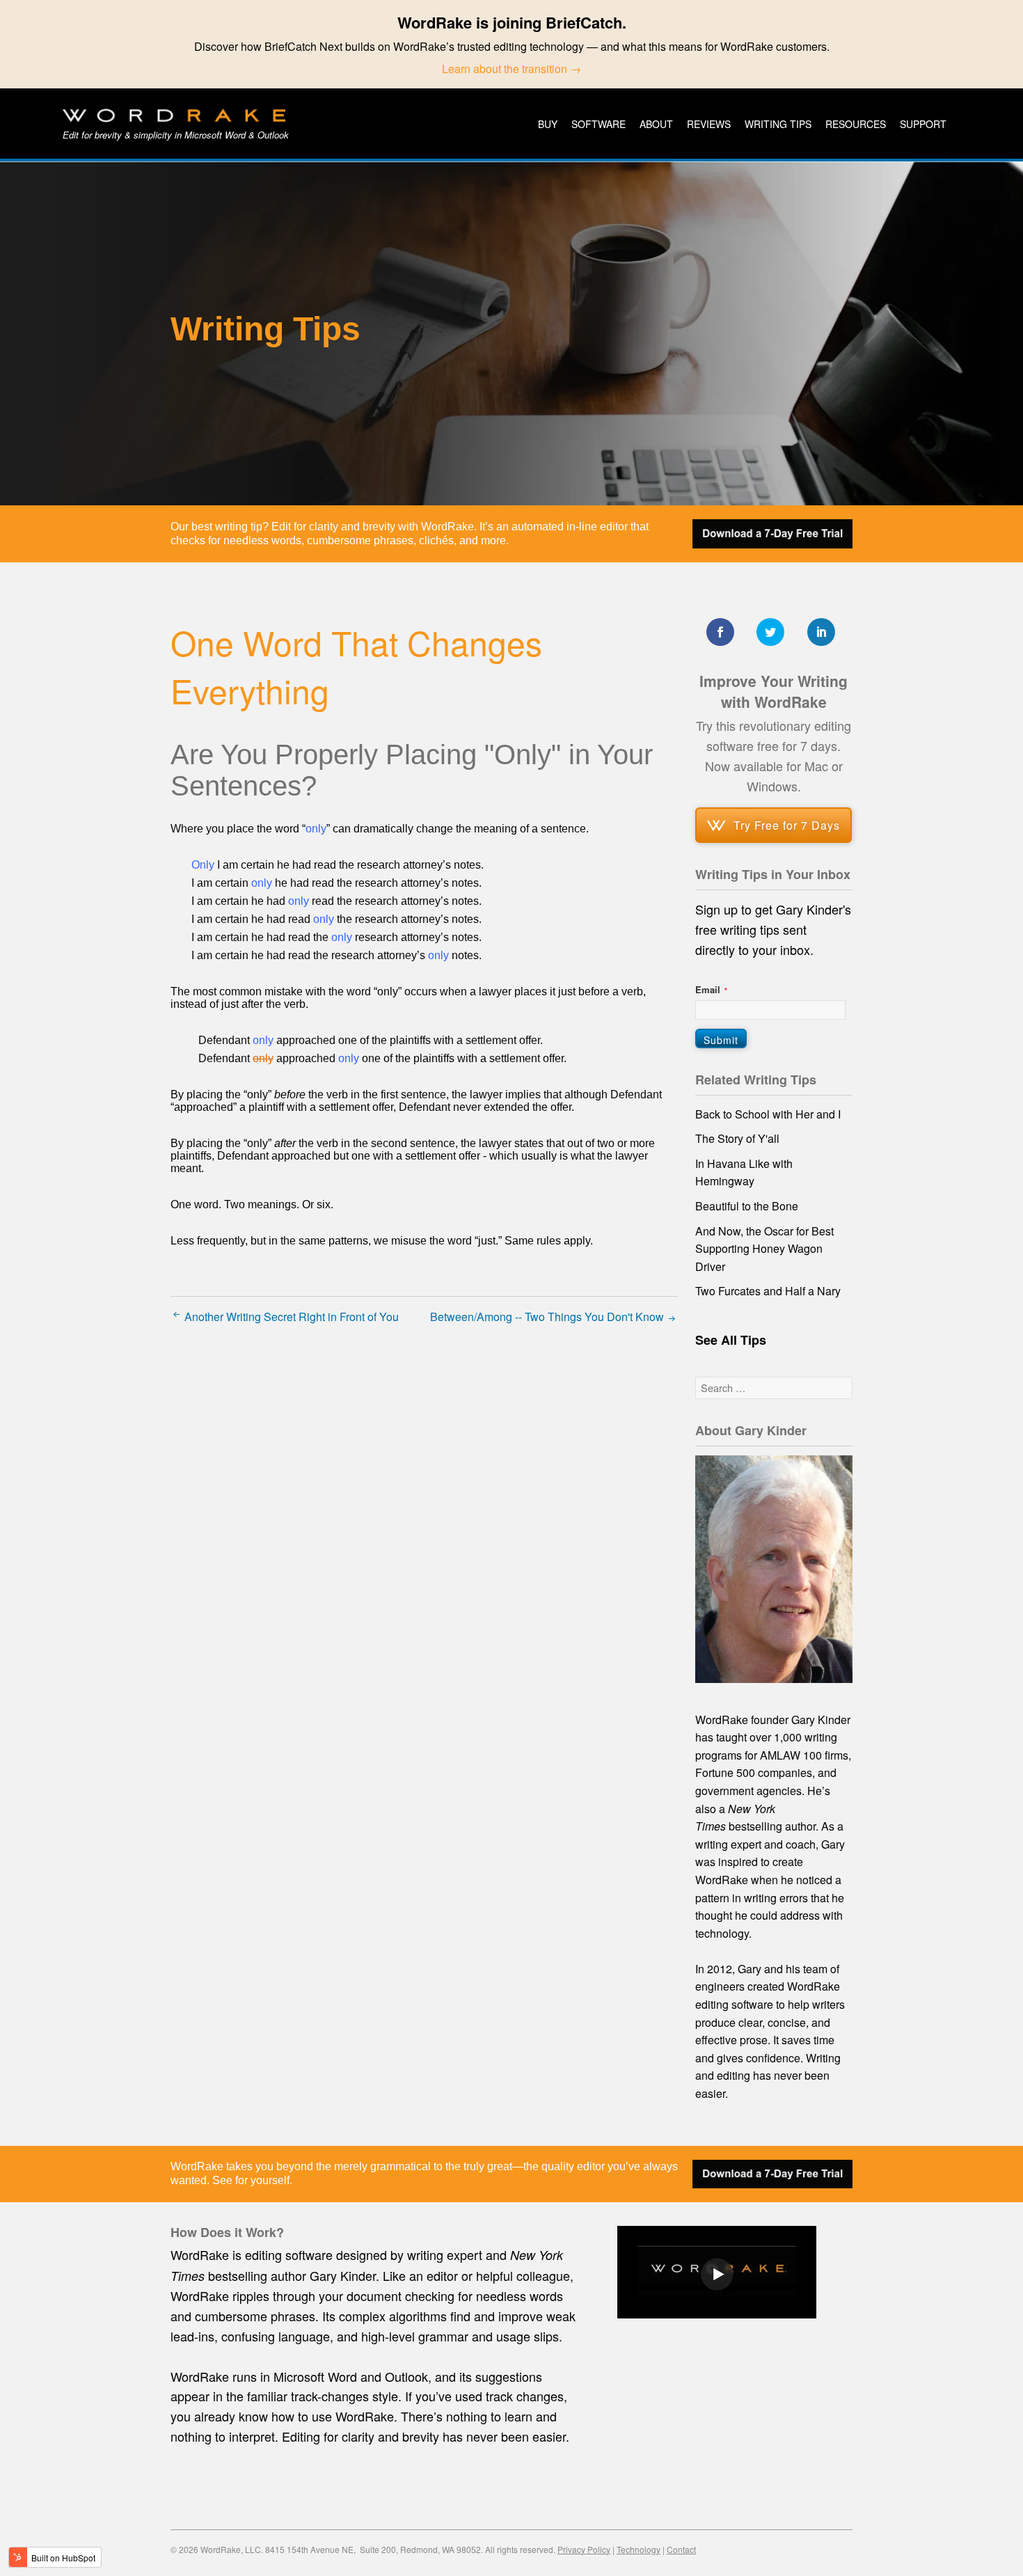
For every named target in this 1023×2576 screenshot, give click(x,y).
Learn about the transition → (511, 69)
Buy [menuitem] (548, 124)
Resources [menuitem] (856, 124)
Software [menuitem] (598, 124)
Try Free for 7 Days (787, 825)
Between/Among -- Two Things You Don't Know (548, 1317)
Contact (681, 2549)
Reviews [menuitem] (709, 124)
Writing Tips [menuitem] (778, 124)
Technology (639, 2549)
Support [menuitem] (923, 124)
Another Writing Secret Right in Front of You (290, 1317)
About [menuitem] (656, 124)
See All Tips (731, 1340)
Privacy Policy (584, 2549)
